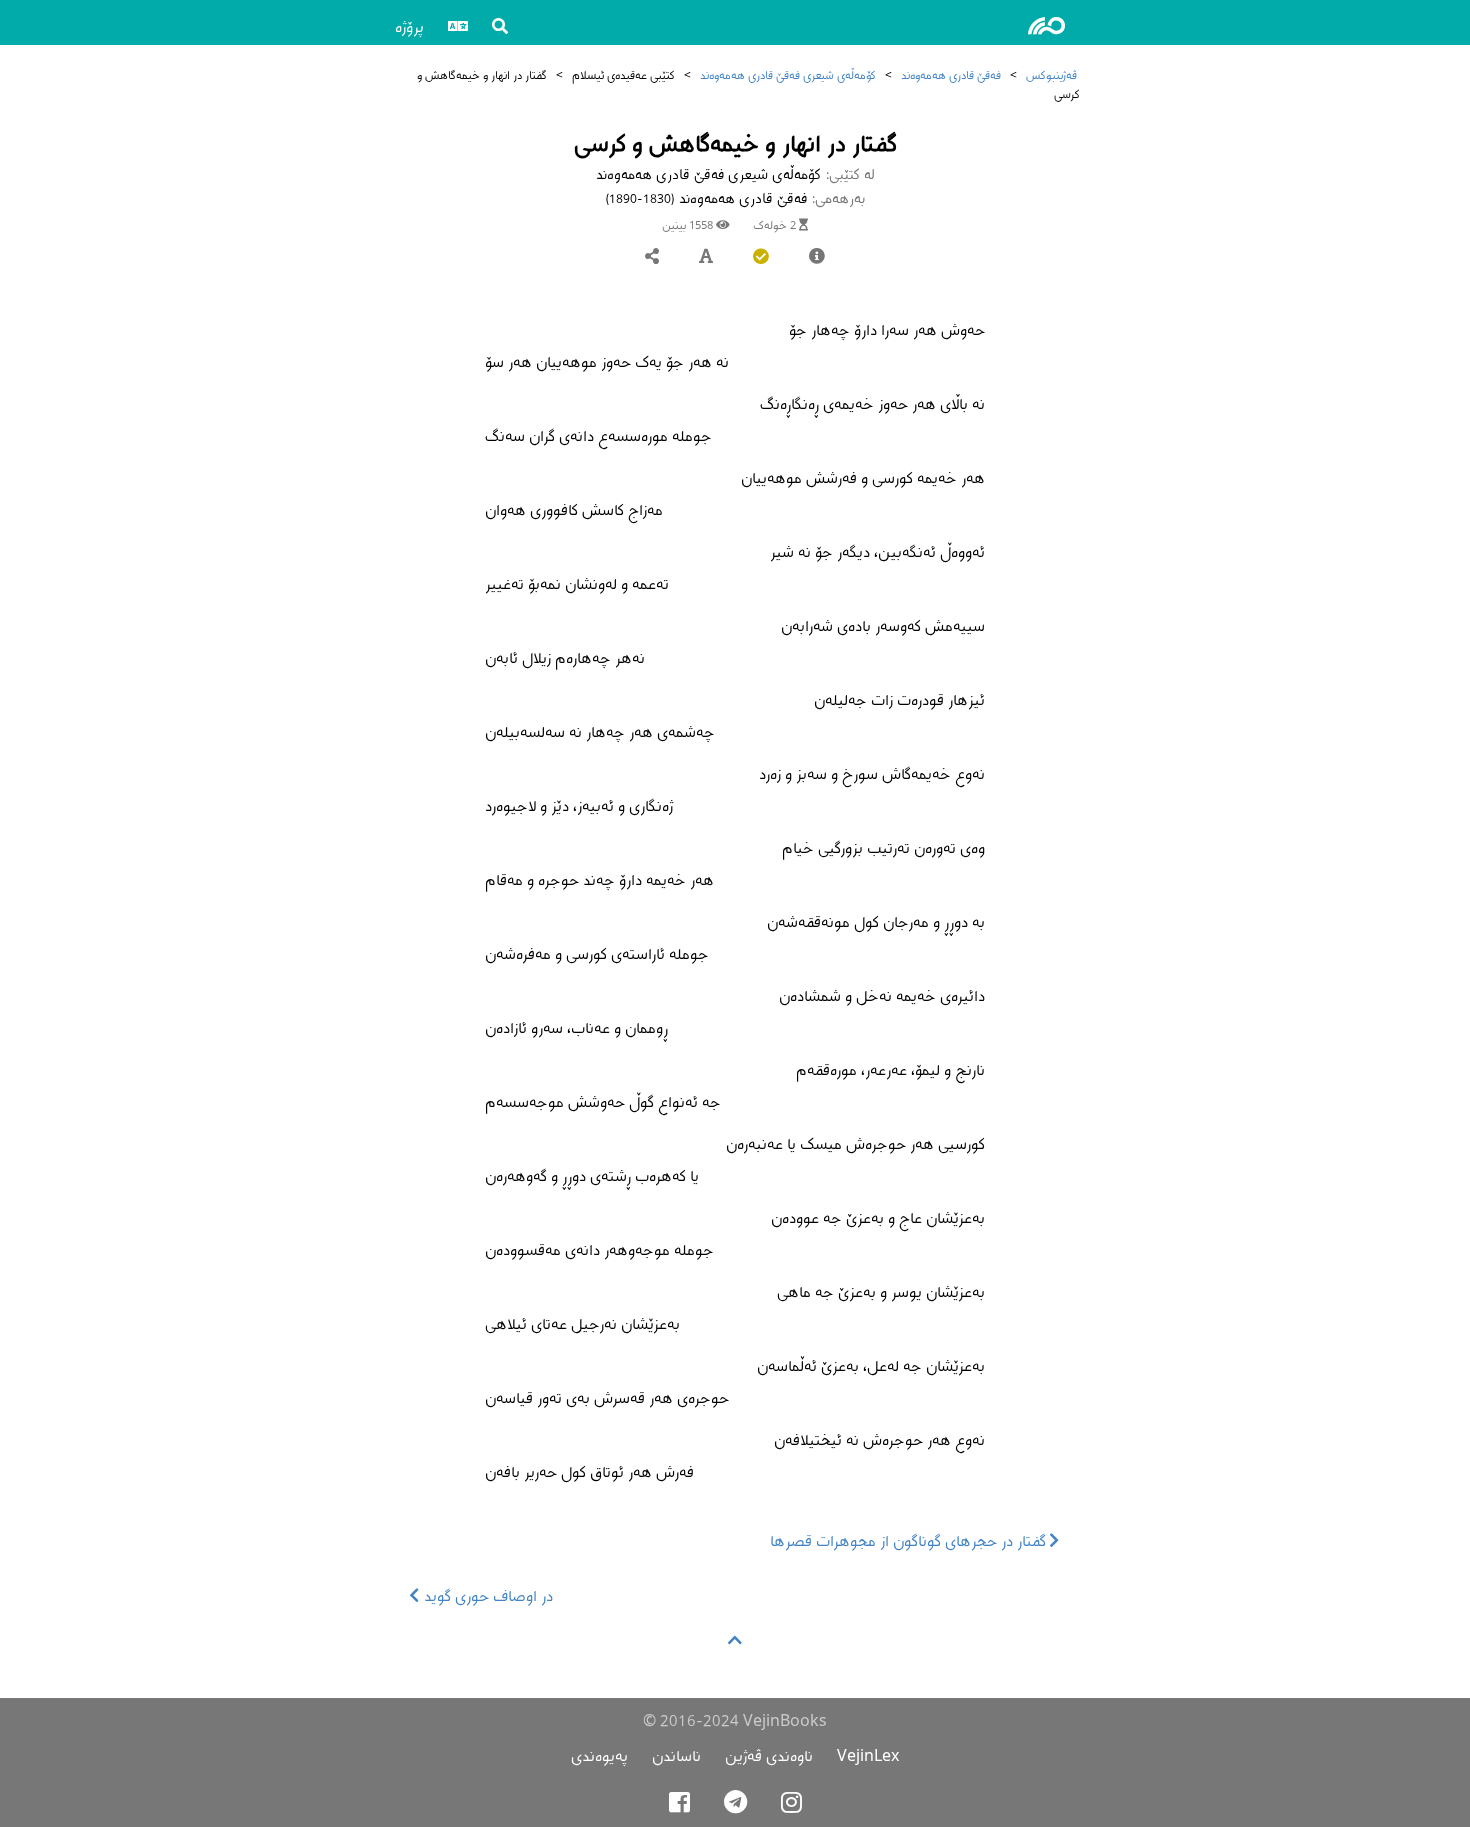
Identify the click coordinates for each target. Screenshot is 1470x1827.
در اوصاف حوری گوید (486, 1595)
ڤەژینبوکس (1051, 74)
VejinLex (868, 1755)
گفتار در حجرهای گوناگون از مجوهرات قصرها (910, 1540)
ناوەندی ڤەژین (769, 1755)
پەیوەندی (599, 1755)
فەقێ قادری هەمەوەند (951, 74)
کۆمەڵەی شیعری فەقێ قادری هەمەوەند (788, 74)
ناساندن (676, 1755)
